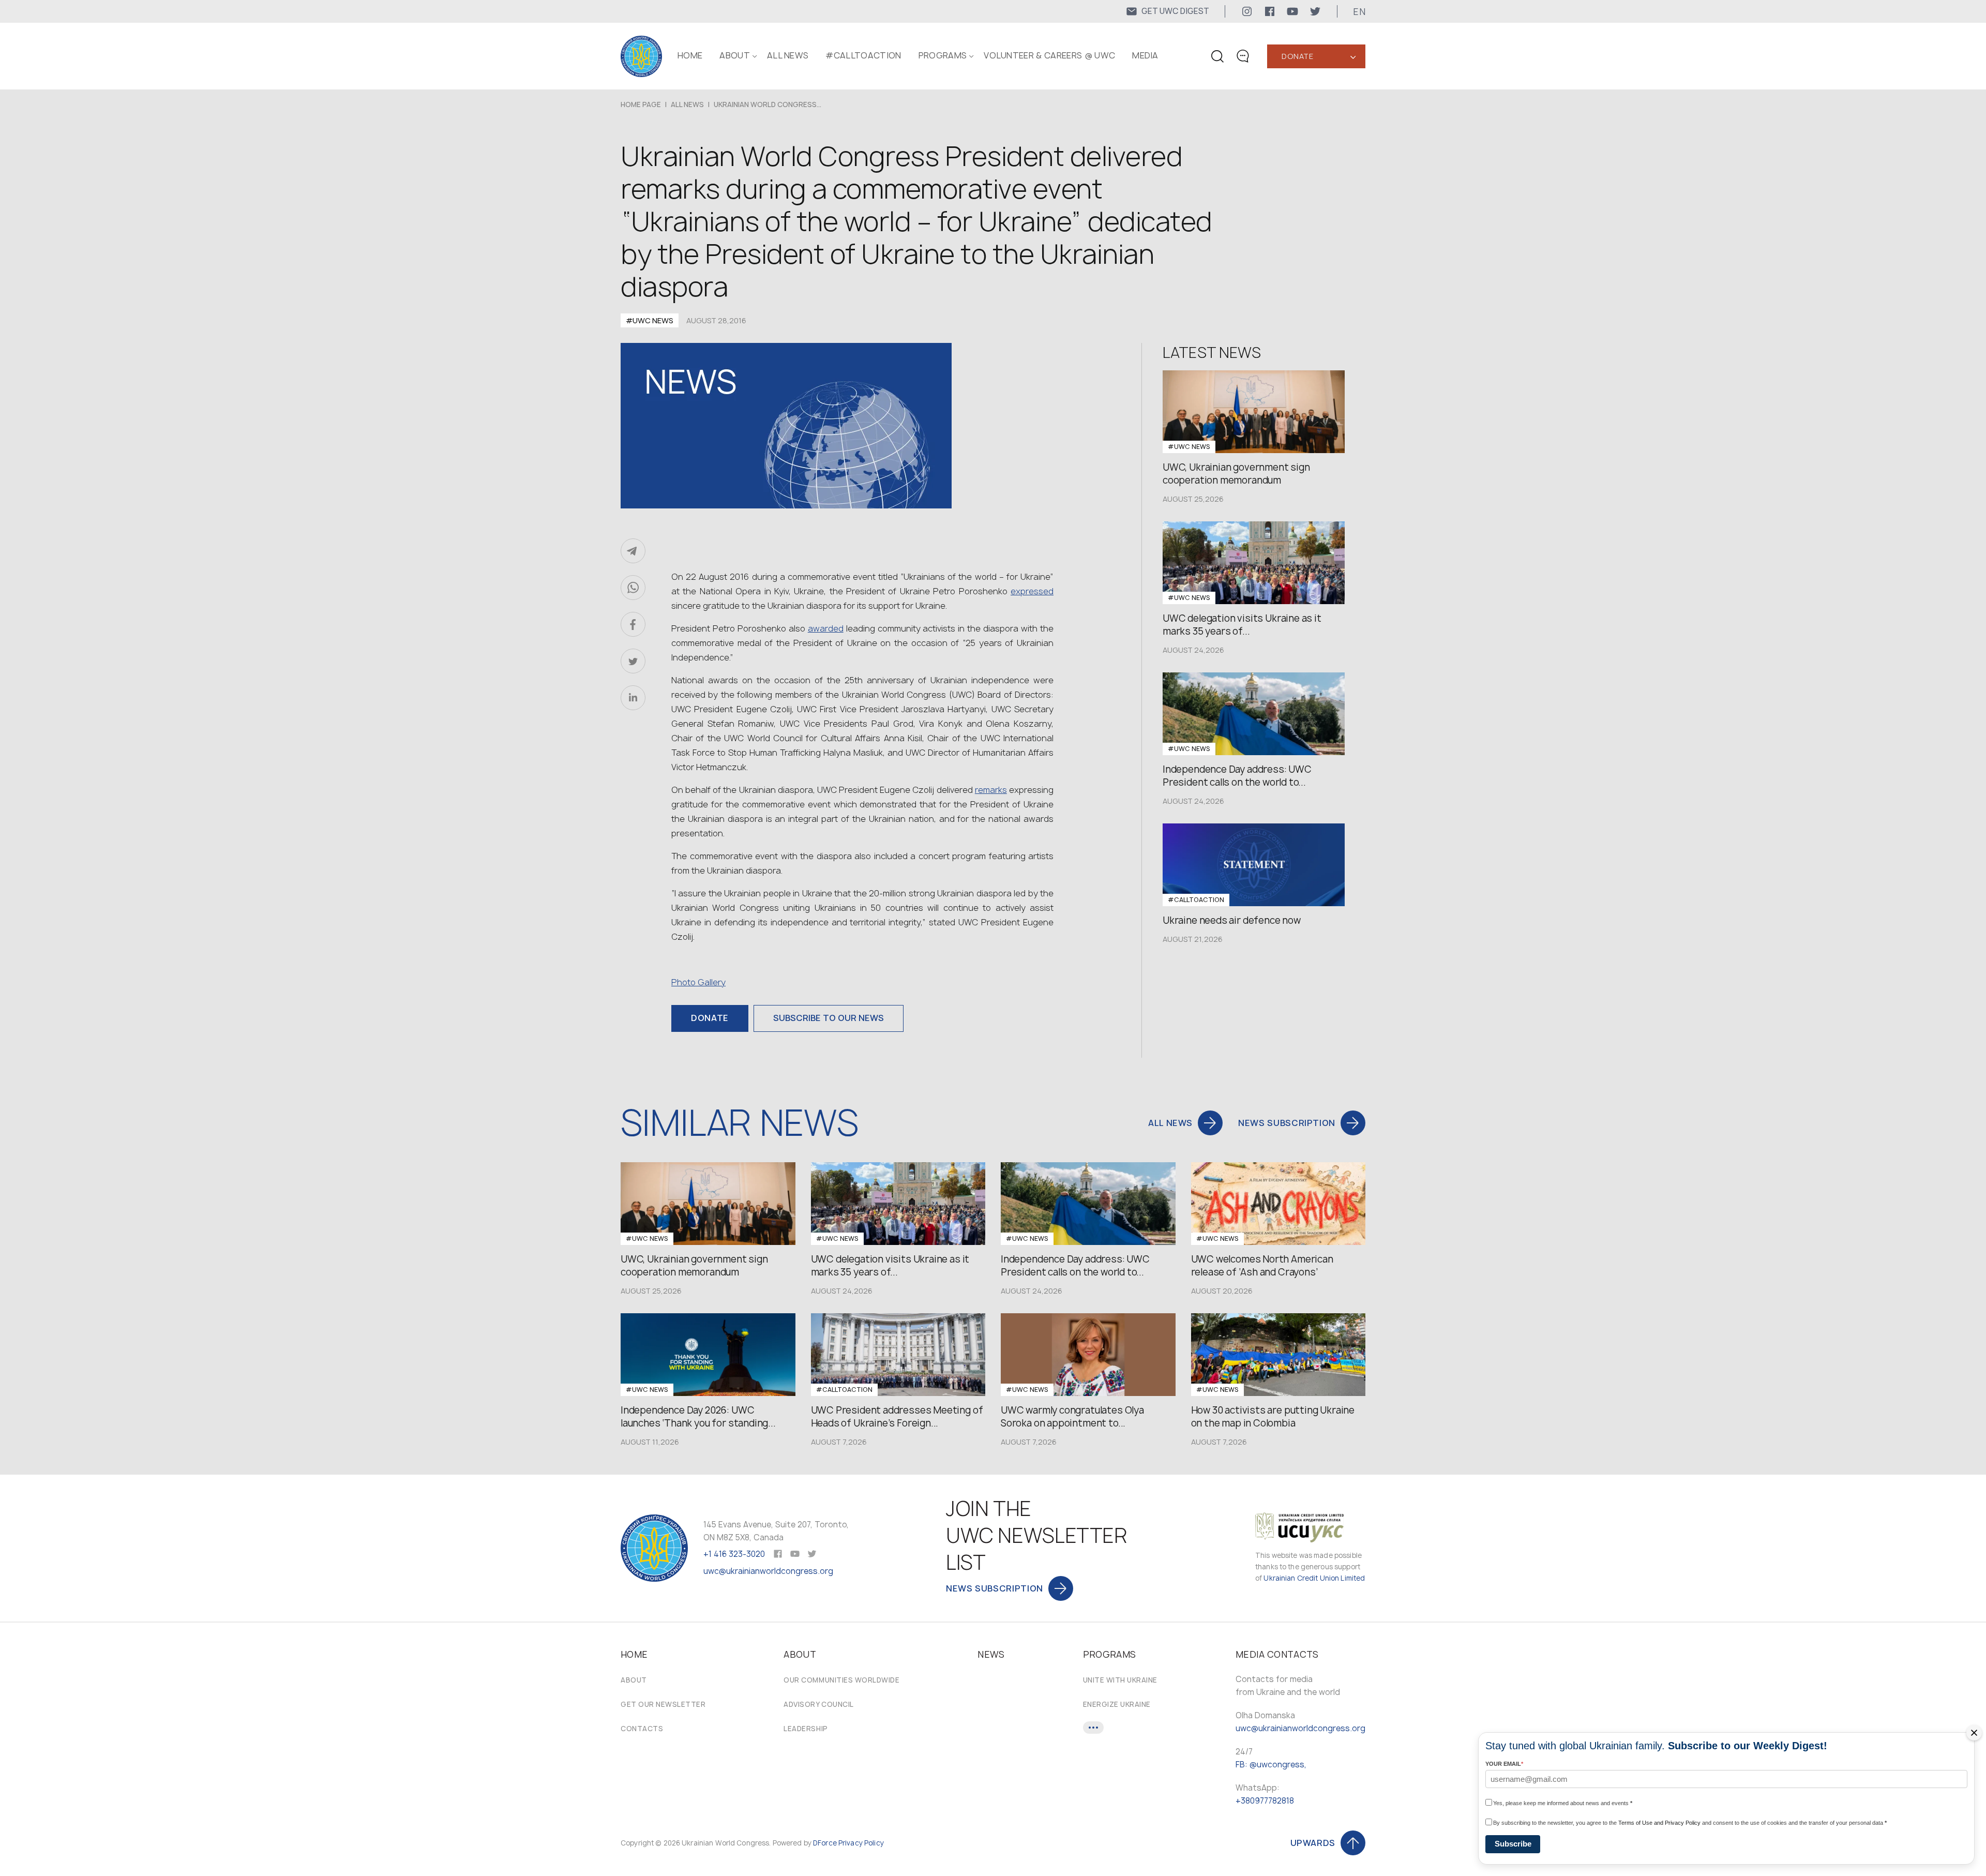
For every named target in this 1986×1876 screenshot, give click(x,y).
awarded (826, 628)
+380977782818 (1265, 1801)
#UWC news (650, 320)
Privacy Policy (861, 1843)
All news (788, 55)
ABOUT (735, 55)
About (634, 1680)
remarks (991, 790)
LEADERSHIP (806, 1729)
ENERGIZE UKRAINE (1117, 1704)
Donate (1297, 56)
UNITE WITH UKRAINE (1120, 1680)
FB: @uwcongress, (1271, 1765)
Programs (943, 55)
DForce (825, 1843)
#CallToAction (863, 55)
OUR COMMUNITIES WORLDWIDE (841, 1680)
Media (1145, 55)
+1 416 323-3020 (734, 1554)
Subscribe (1513, 1844)
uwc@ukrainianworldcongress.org (768, 1571)
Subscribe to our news (829, 1018)
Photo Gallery (698, 982)
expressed (1032, 591)
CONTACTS (642, 1729)
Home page (641, 104)
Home (690, 55)
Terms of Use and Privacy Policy (1659, 1823)
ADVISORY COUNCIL (818, 1704)
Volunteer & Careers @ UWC (1049, 55)
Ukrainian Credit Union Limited (1314, 1578)
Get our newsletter (663, 1704)
